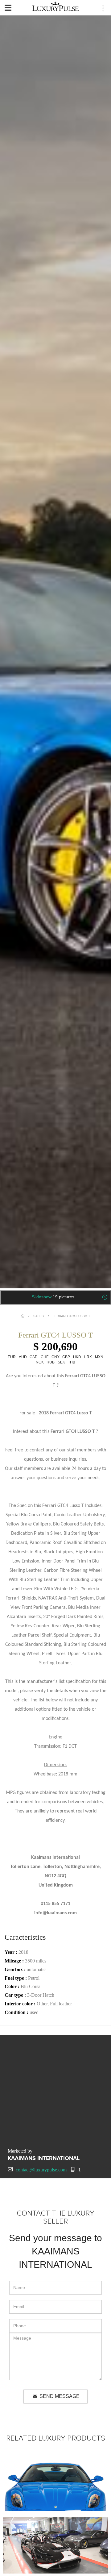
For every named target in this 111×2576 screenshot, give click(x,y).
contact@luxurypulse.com (41, 2170)
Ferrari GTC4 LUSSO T (71, 1316)
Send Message (59, 2396)
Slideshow (53, 1297)
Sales (39, 1316)
